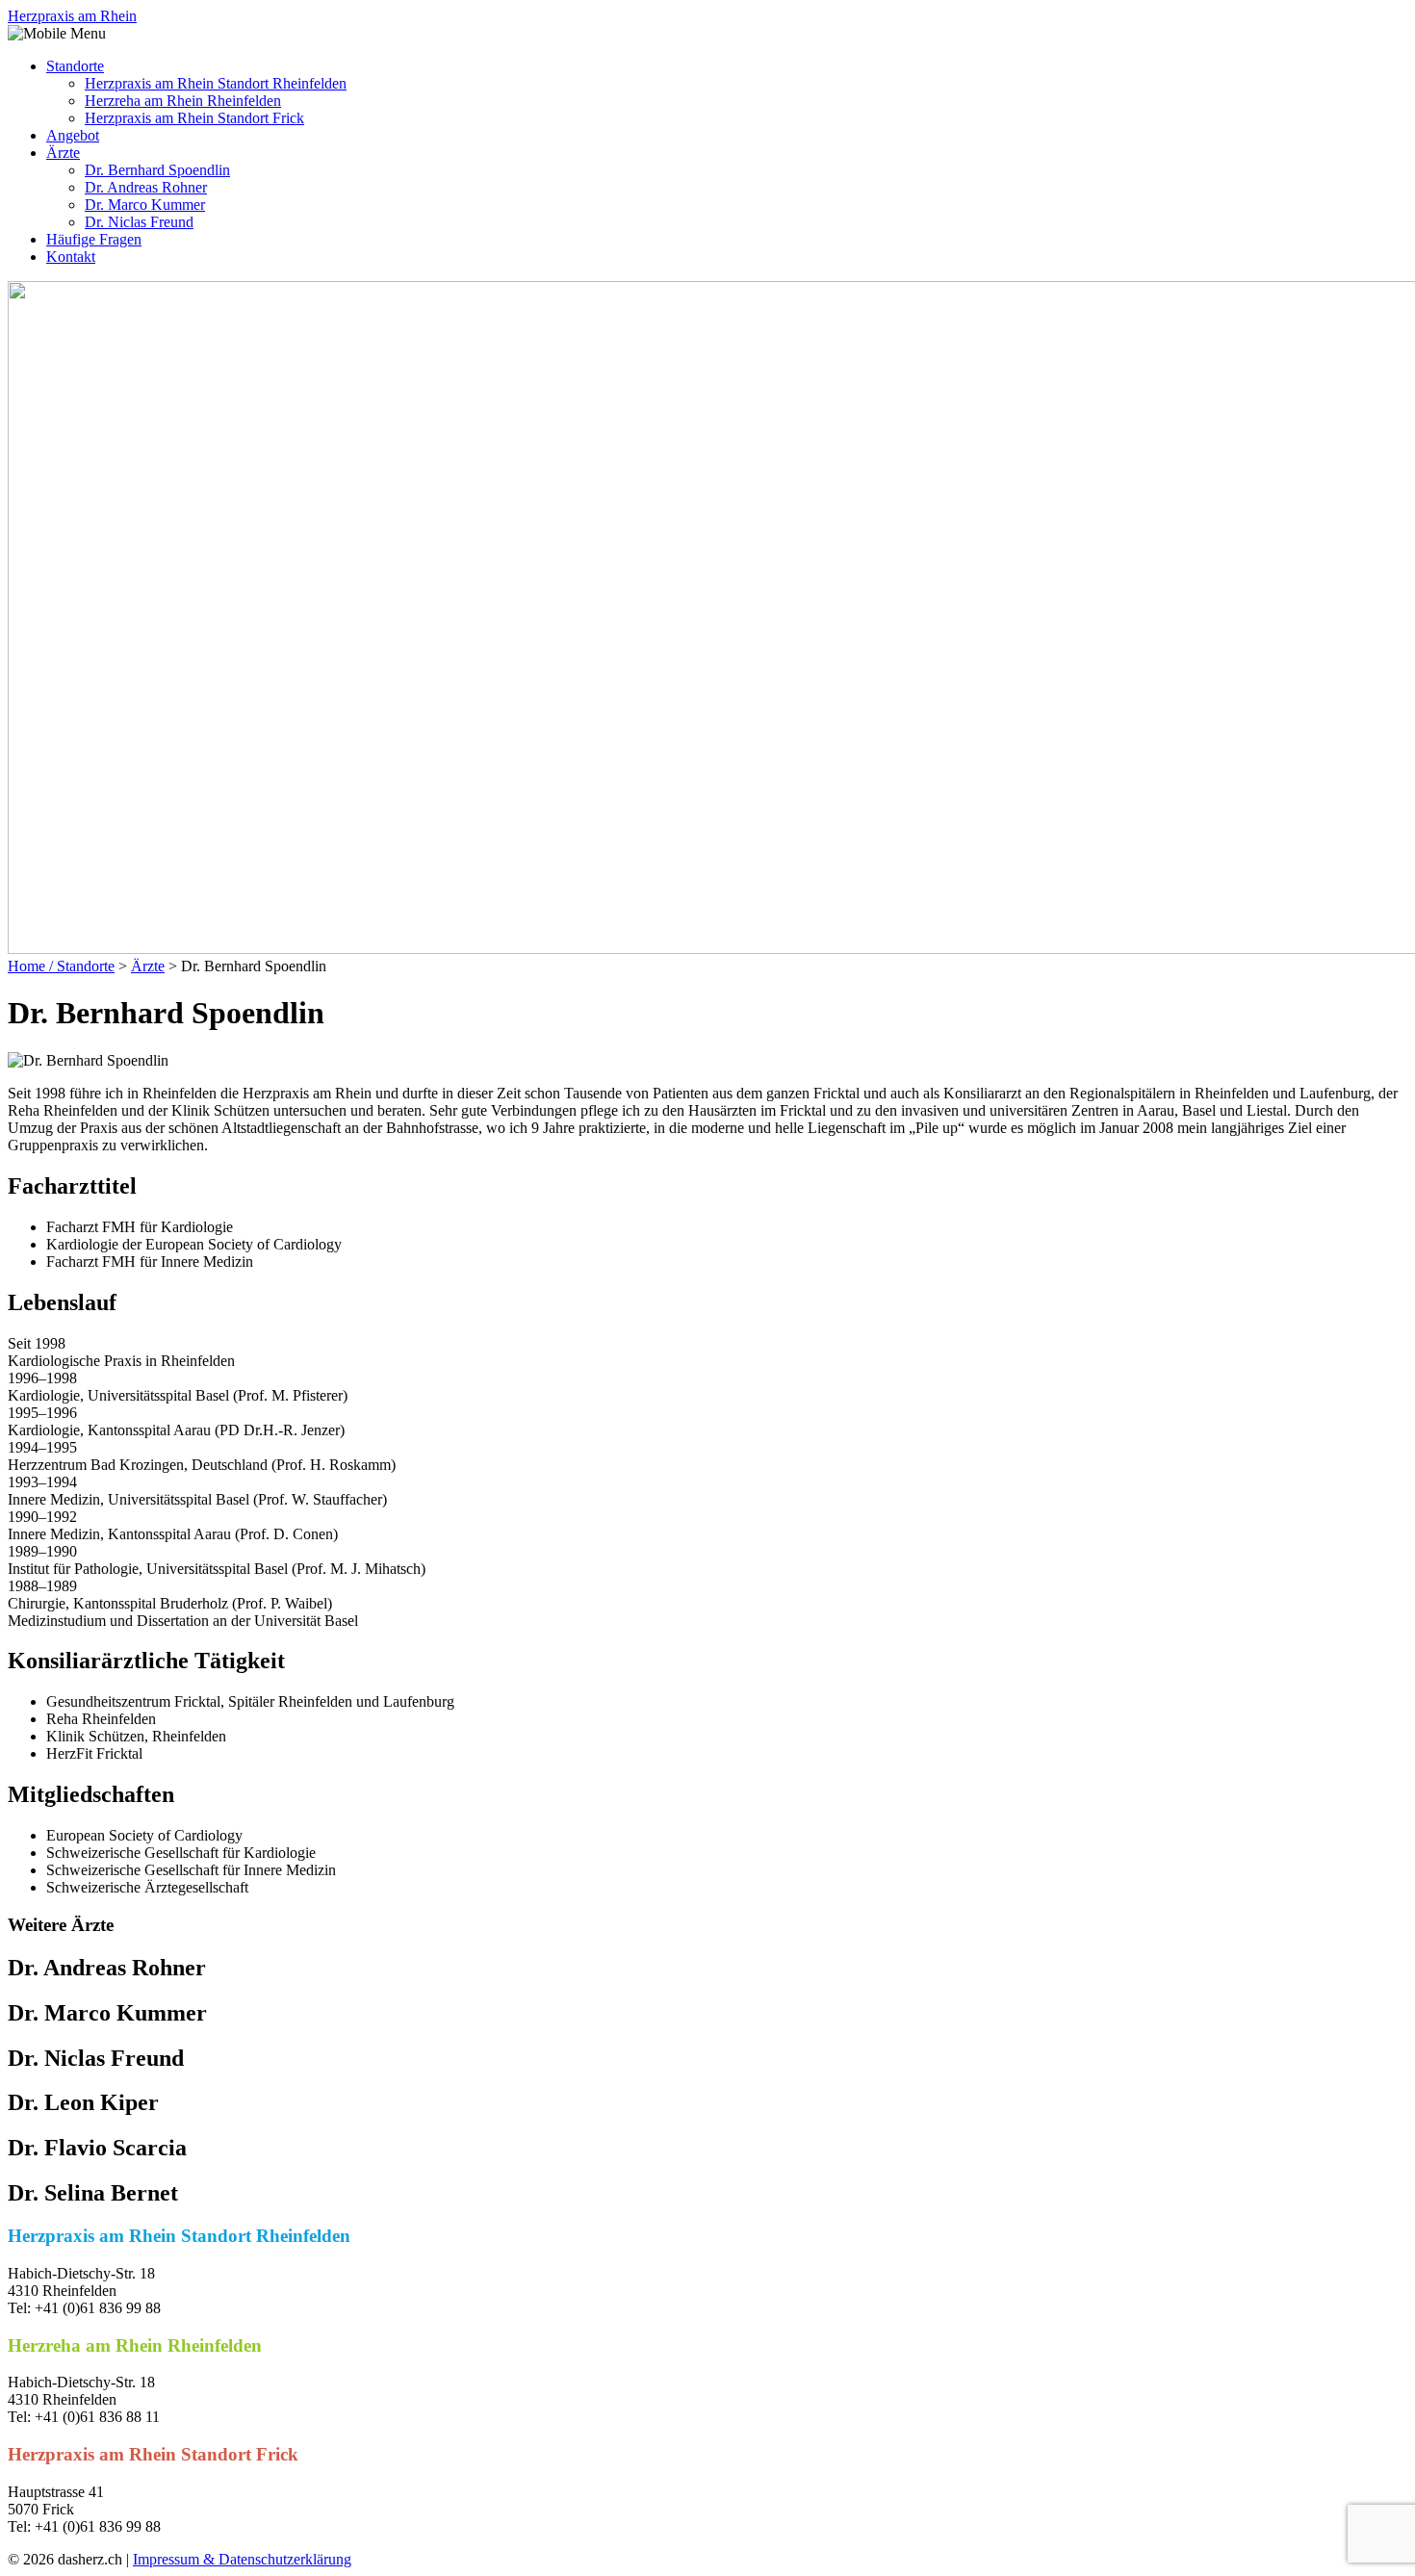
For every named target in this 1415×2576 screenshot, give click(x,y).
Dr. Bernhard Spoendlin (157, 170)
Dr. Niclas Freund (139, 222)
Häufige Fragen (94, 239)
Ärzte (63, 153)
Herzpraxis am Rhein (72, 16)
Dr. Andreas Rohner (146, 187)
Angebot (73, 135)
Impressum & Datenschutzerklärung (242, 2559)
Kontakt (71, 257)
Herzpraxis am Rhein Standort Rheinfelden (216, 83)
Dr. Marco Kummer (145, 205)
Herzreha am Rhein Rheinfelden (183, 101)
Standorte (75, 66)
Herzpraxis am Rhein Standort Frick (194, 118)
